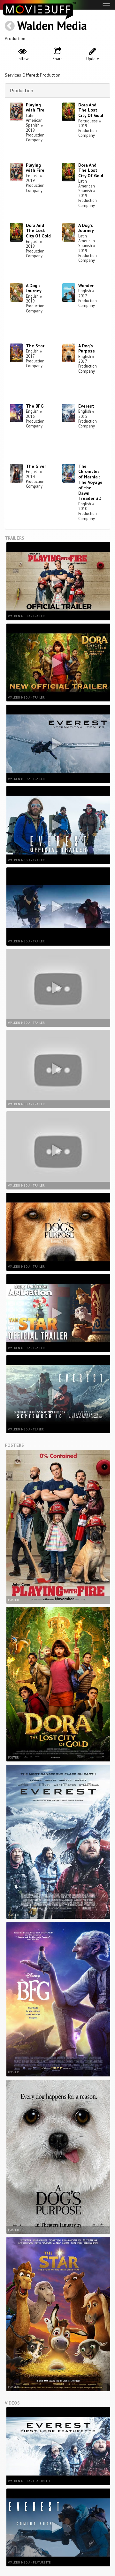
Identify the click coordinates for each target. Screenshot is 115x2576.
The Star (35, 346)
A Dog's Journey (86, 228)
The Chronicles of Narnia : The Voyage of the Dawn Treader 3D (90, 482)
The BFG (35, 406)
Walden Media (52, 25)
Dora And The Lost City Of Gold (91, 110)
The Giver (36, 466)
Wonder (86, 286)
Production (22, 90)
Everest (86, 406)
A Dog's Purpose (87, 348)
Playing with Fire (35, 108)
